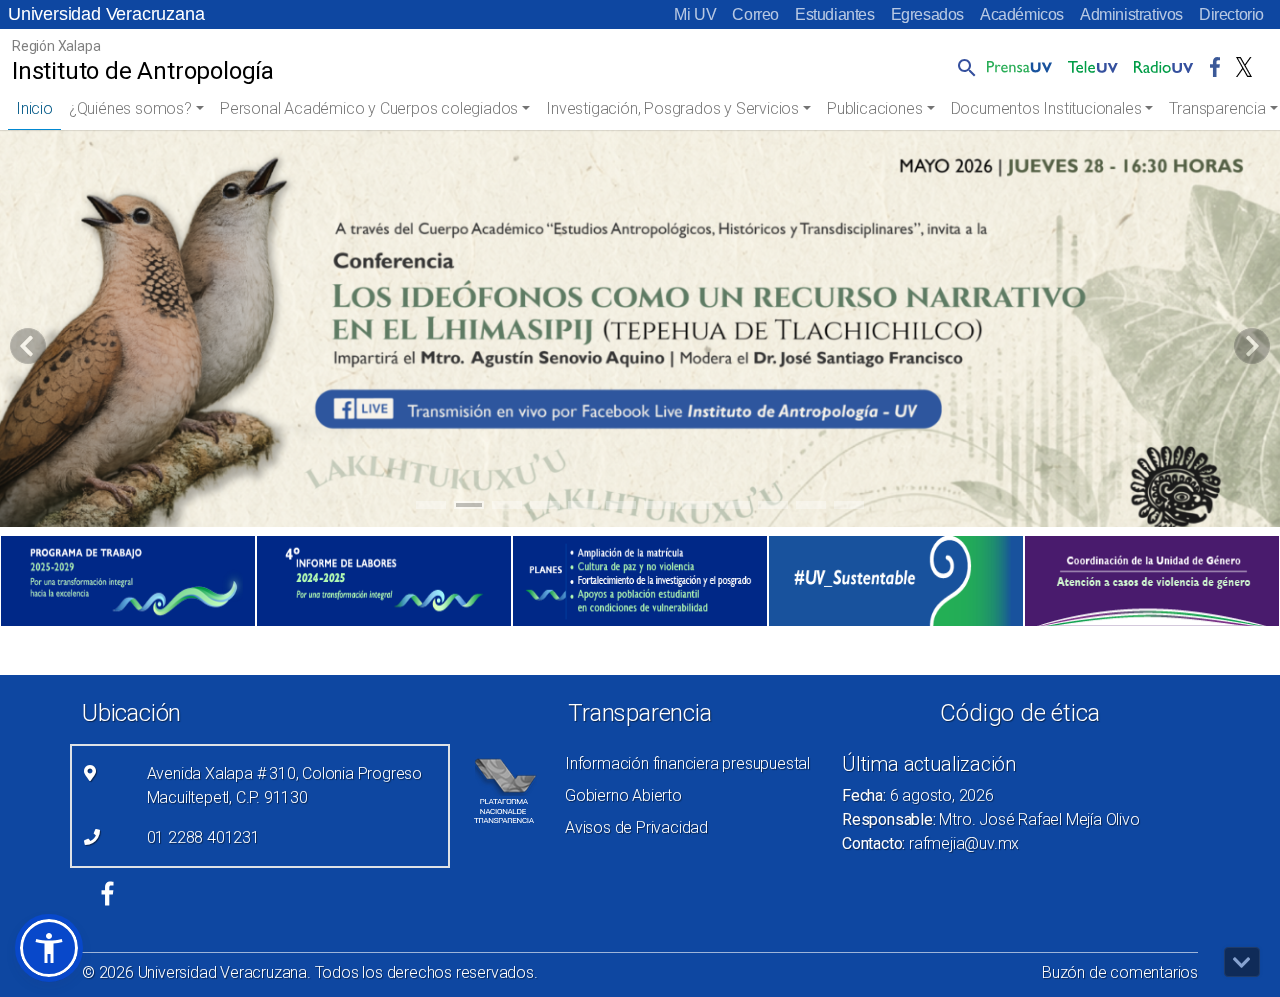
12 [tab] (849, 508)
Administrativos (1131, 14)
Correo (755, 14)
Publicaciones (874, 108)
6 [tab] (621, 508)
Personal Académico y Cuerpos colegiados (369, 108)
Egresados (927, 14)
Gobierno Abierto (623, 795)
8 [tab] (697, 508)
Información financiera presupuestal (687, 763)
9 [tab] (735, 508)
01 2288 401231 (203, 837)
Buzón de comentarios (1120, 972)
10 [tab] (773, 508)
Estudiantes (835, 14)
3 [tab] (507, 508)
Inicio (34, 108)
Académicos (1022, 14)
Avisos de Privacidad (636, 827)
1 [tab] (431, 508)
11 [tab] (811, 508)
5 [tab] (583, 508)
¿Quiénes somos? (130, 108)
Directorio (1231, 14)
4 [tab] (545, 508)
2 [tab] (469, 508)
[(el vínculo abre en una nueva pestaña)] (128, 581)
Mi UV (695, 14)
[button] (963, 67)
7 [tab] (659, 508)
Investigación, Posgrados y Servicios (672, 108)
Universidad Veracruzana (106, 14)
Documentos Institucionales (1046, 108)
